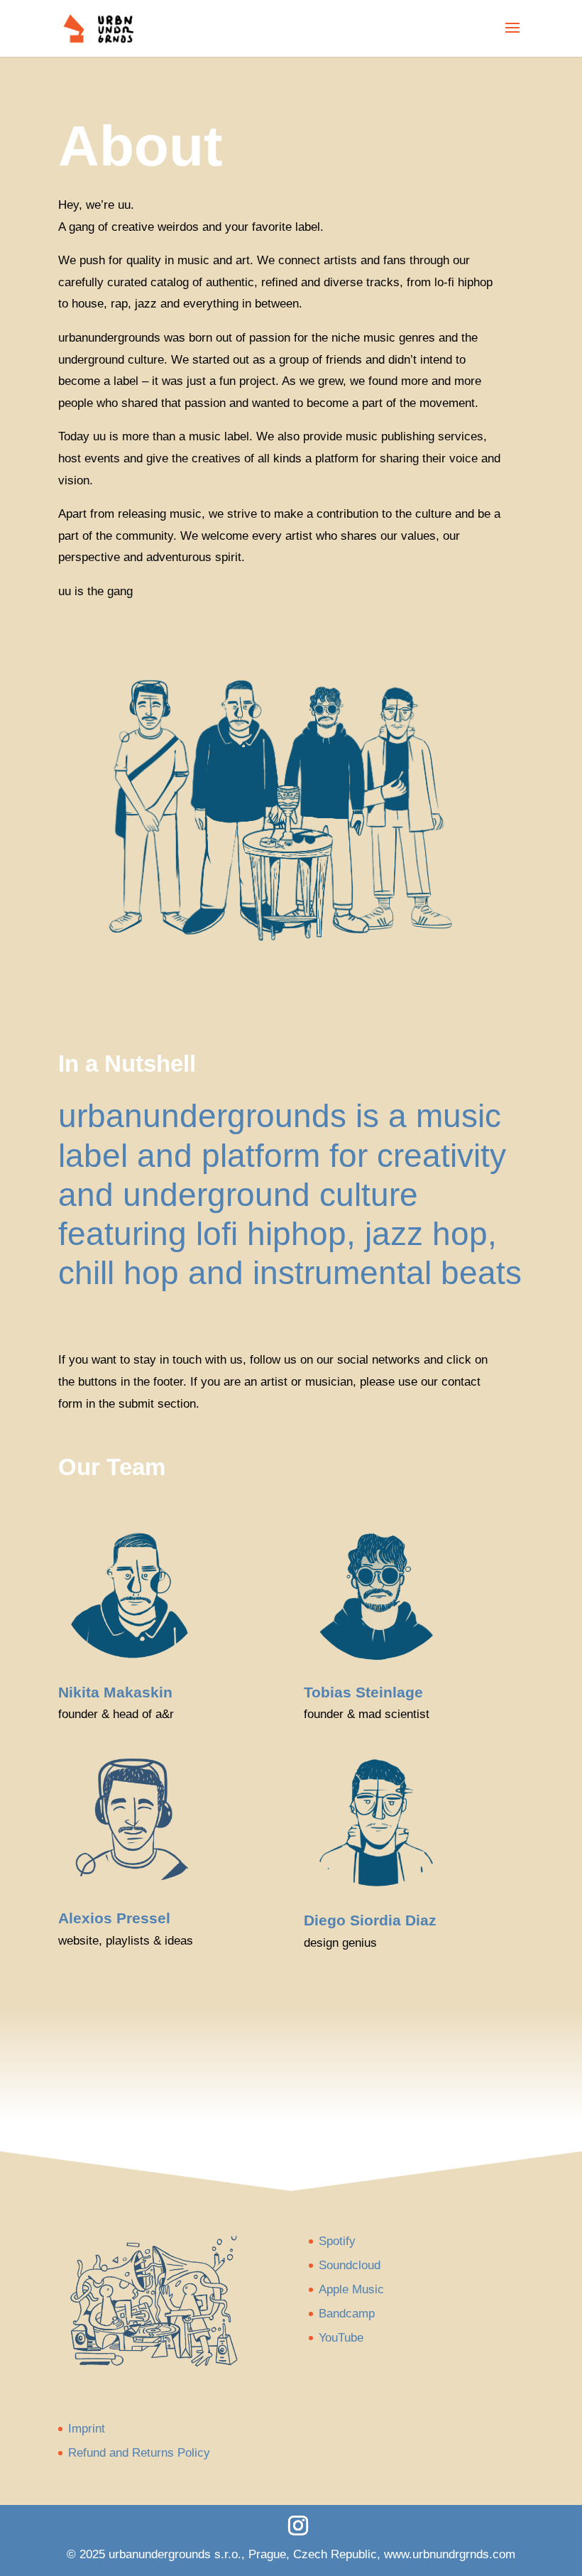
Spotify (337, 2241)
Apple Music (351, 2289)
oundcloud (353, 2265)
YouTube (341, 2338)
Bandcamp (347, 2314)
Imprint (87, 2429)
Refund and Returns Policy (139, 2453)
